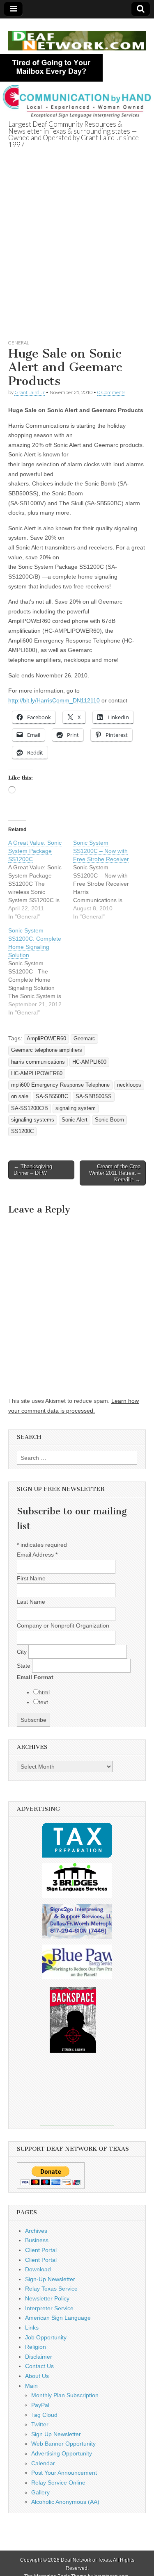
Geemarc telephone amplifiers (47, 1050)
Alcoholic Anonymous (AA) (65, 2502)
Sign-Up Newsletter (50, 2279)
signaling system (76, 1108)
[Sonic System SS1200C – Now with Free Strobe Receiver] (106, 880)
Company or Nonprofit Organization (63, 1625)
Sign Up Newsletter (56, 2434)
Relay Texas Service (51, 2289)
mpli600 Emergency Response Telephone (60, 1085)
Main (31, 2386)
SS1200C (22, 1131)
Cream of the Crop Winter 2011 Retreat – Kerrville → (115, 1173)
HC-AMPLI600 (89, 1062)
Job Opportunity (46, 2337)
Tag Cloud (44, 2415)
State (24, 1666)
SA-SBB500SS (94, 1097)
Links (32, 2328)
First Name (31, 1578)
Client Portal (41, 2250)
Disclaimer (39, 2357)
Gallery (40, 2492)
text (43, 1702)
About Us (37, 2376)
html (44, 1692)
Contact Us (39, 2366)
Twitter (40, 2424)
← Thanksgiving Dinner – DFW (33, 1170)
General (19, 343)
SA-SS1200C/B (30, 1108)
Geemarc (84, 1039)
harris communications (38, 1062)
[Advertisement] (77, 254)
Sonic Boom (109, 1120)
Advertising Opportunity (62, 2453)
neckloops (129, 1085)
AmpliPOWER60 (46, 1039)
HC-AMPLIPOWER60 (37, 1074)
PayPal (40, 2405)
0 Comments (111, 392)
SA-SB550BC (52, 1097)
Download (38, 2269)
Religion (36, 2347)
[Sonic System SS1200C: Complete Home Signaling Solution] (41, 971)
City (23, 1652)
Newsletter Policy (47, 2298)
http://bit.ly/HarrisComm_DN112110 (54, 700)
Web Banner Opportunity (63, 2444)
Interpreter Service (49, 2308)
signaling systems (33, 1120)
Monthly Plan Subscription (65, 2395)
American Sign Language (58, 2318)
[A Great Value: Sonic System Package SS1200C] (41, 880)
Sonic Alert (75, 1120)
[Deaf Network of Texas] (77, 36)
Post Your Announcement (64, 2473)
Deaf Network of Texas (86, 2560)
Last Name (31, 1602)
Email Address (37, 1555)
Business (37, 2240)
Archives (36, 2231)
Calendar (43, 2463)
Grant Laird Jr (30, 392)
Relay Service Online (58, 2483)
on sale (20, 1097)
